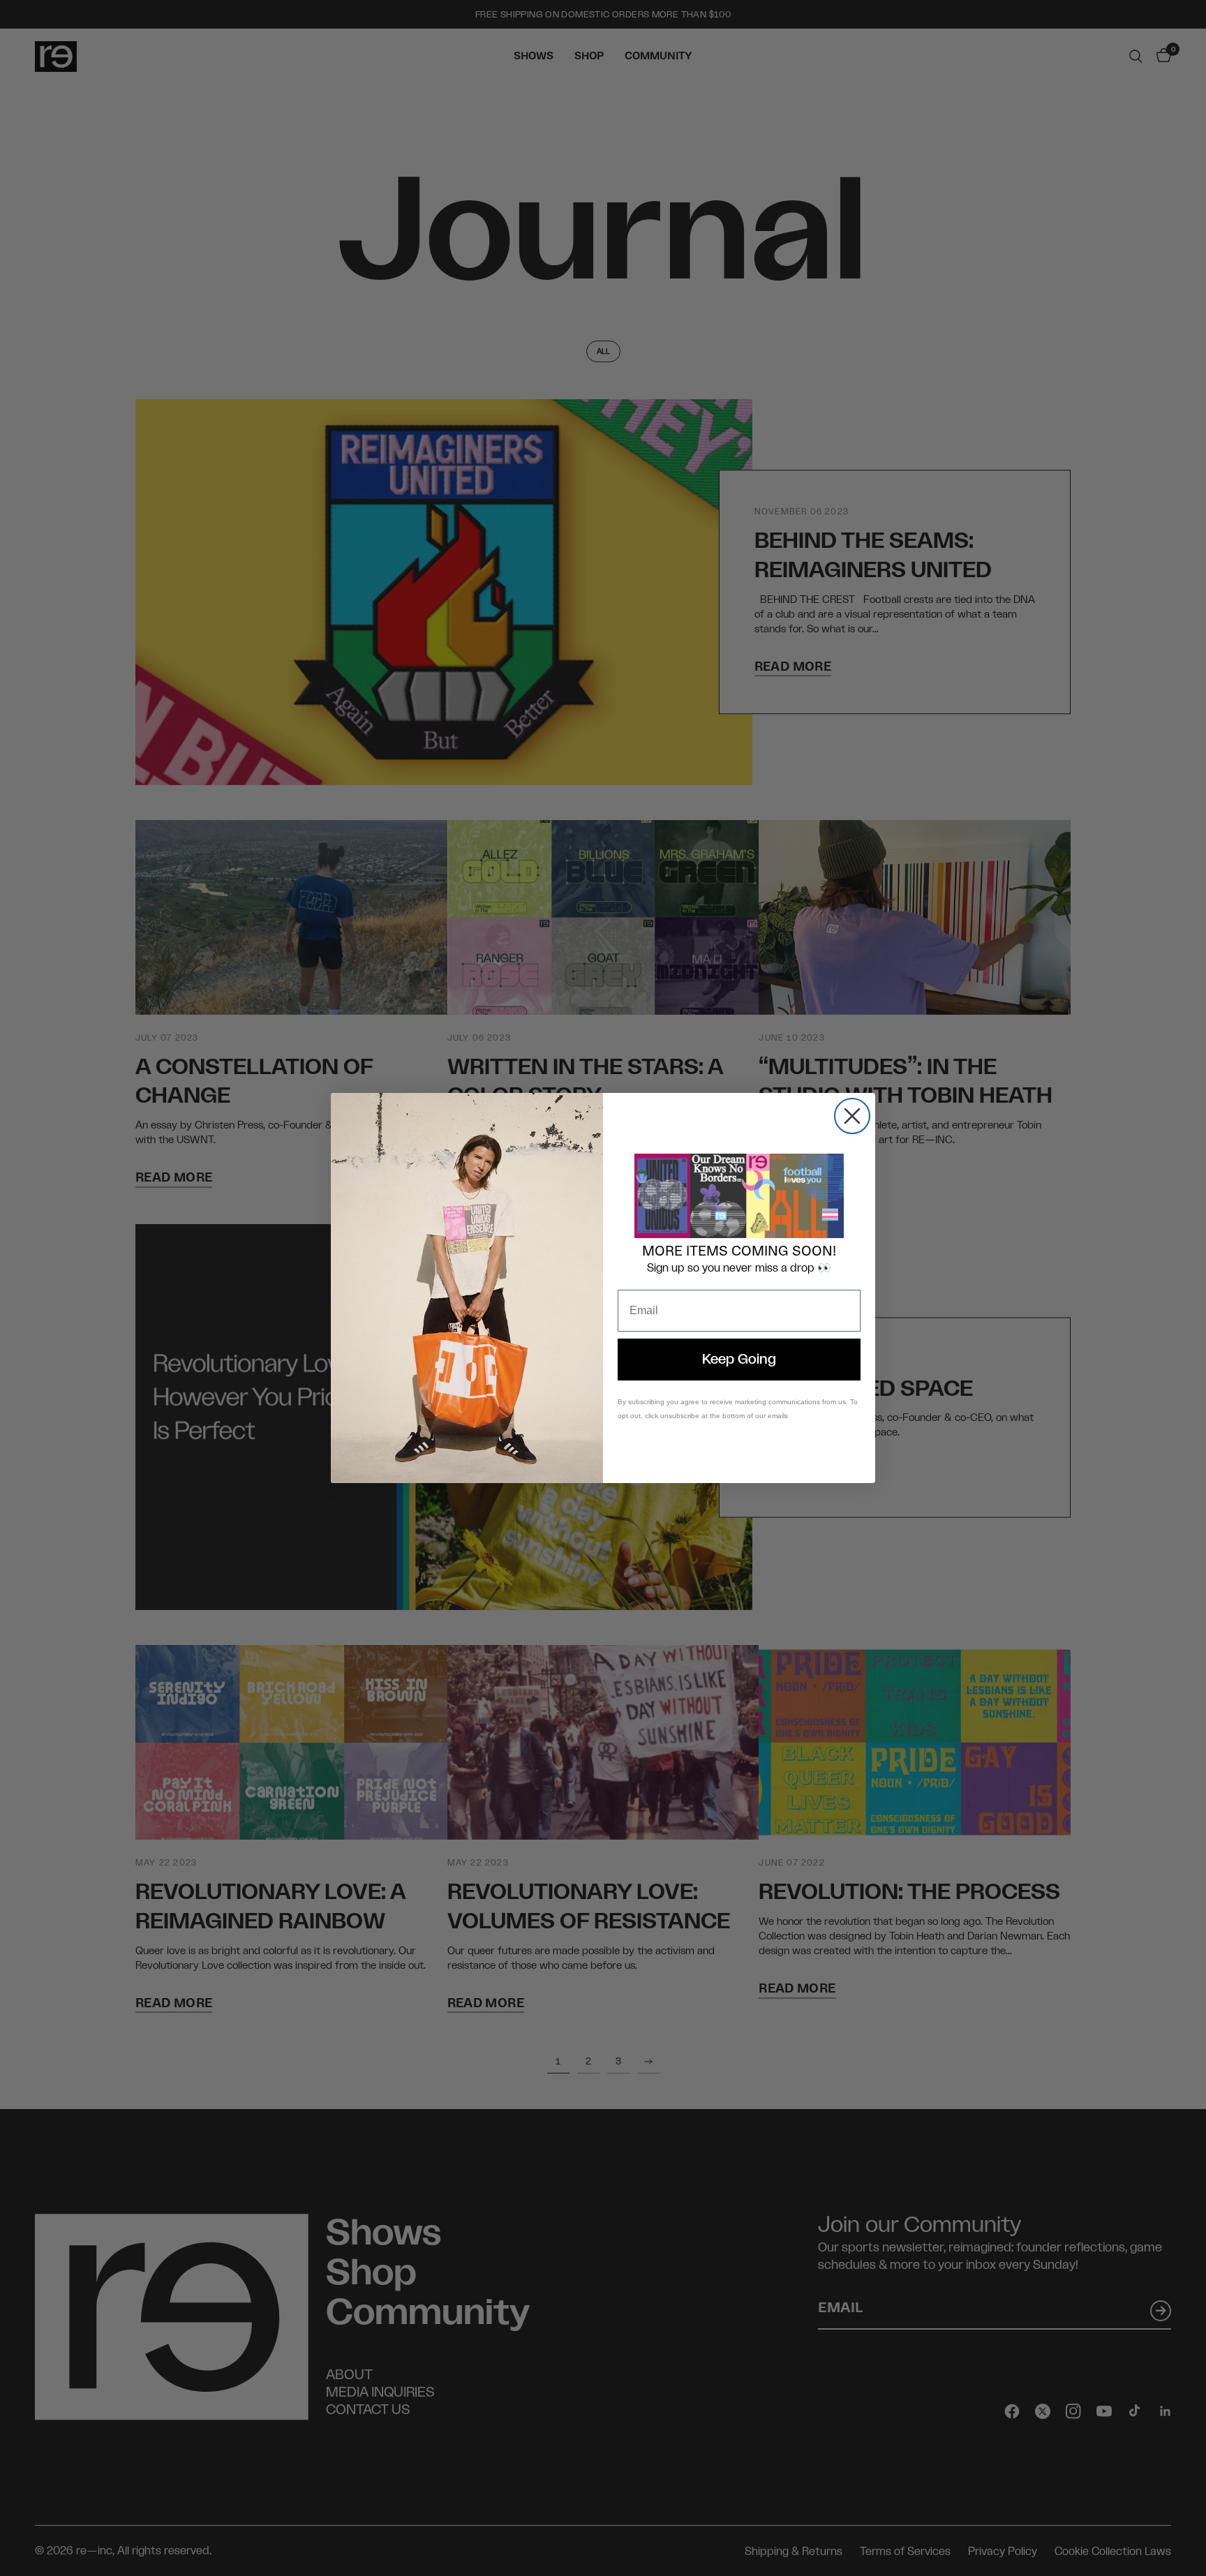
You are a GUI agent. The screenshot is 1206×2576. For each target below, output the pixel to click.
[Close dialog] (852, 1116)
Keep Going (739, 1360)
